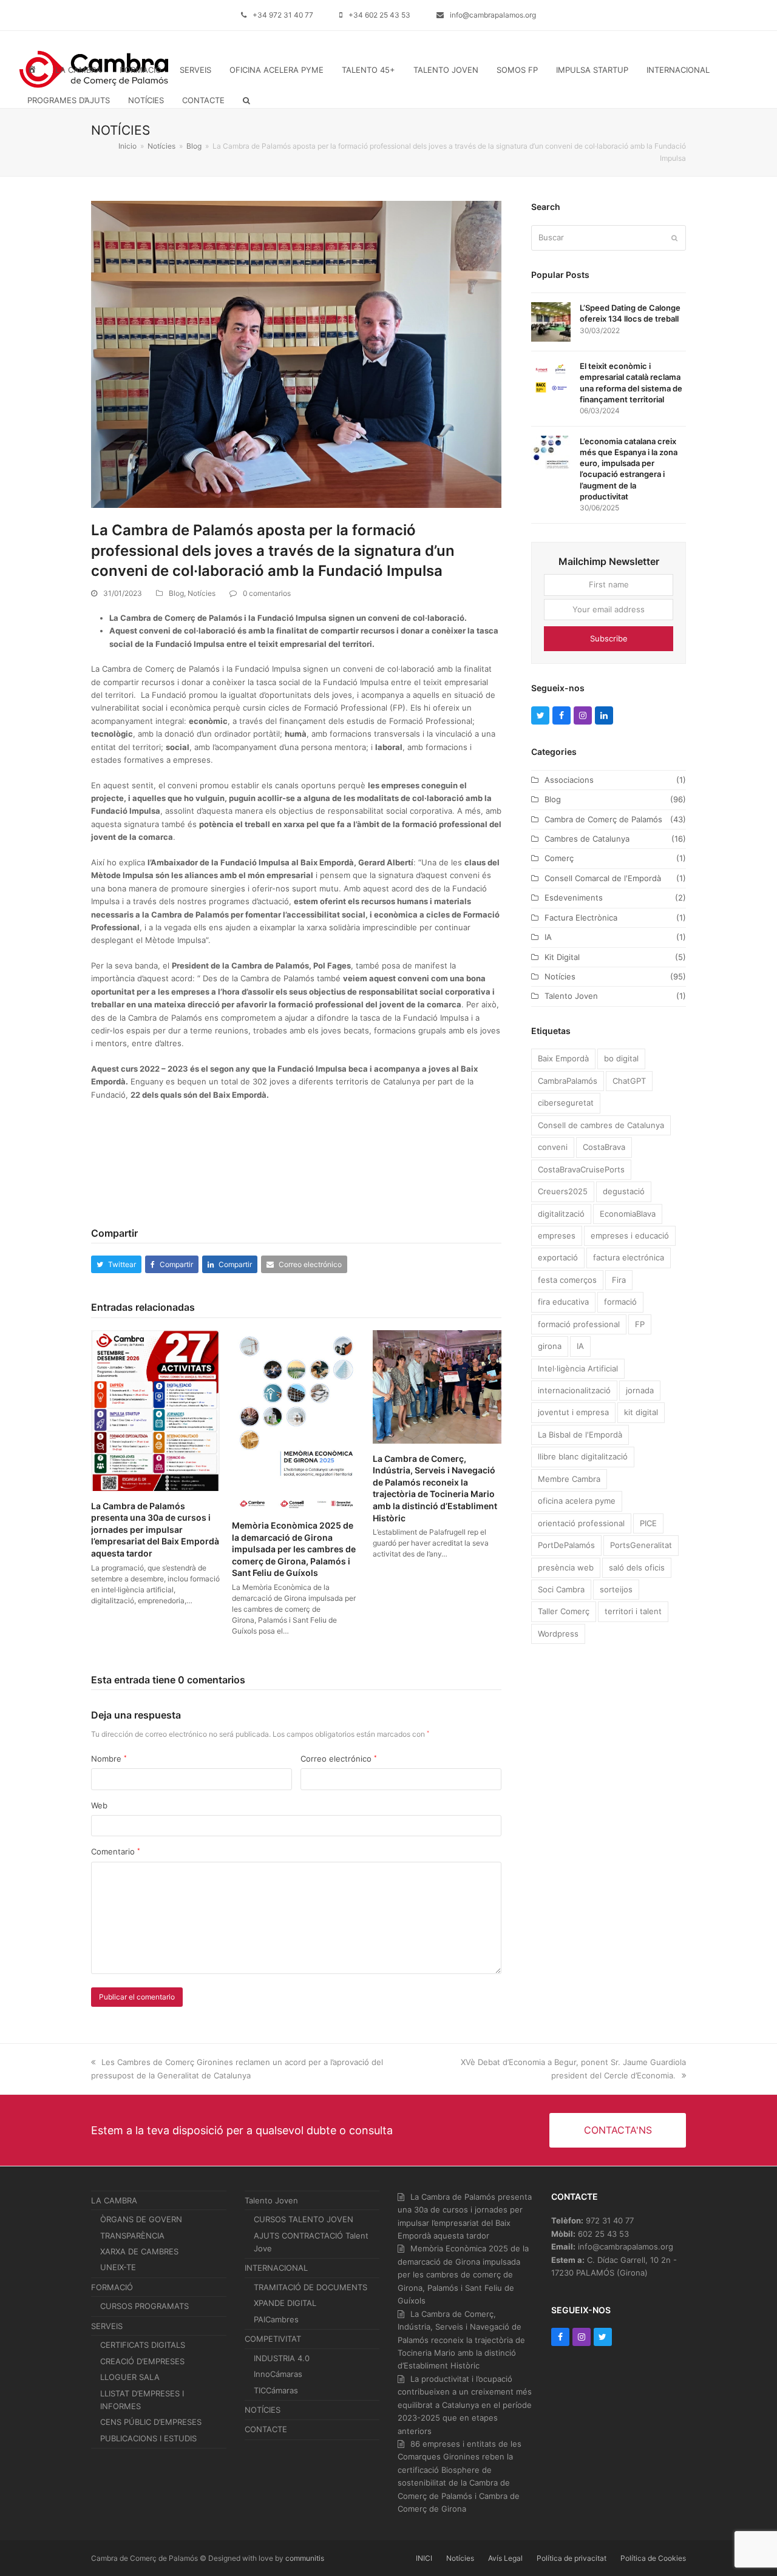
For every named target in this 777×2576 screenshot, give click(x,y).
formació (620, 1302)
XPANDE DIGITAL (285, 2303)
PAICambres (276, 2319)
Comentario (116, 1851)
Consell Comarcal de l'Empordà (603, 878)
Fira (619, 1280)
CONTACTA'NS (618, 2130)
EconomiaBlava (628, 1214)
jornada (640, 1390)
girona (550, 1346)
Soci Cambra (561, 1589)
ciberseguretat (566, 1103)
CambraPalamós (568, 1081)
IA (548, 937)
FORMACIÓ (112, 2287)
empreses (557, 1236)
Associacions (569, 780)
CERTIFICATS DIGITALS (143, 2345)
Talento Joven (571, 996)
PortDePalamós (566, 1545)
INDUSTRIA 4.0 (282, 2358)
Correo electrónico (339, 1759)
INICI (424, 2558)
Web (99, 1805)
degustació (624, 1191)
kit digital (641, 1412)
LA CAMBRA (114, 2200)
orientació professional (581, 1523)
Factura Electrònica (581, 918)
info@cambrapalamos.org (493, 15)
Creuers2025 (563, 1191)
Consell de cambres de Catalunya (601, 1125)
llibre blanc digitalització (583, 1456)
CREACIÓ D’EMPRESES (142, 2361)
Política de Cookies (653, 2558)
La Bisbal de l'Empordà (580, 1435)
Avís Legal (505, 2558)
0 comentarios (267, 593)
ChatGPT (629, 1081)
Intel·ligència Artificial (578, 1368)
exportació (558, 1257)
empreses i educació (630, 1236)
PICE (648, 1523)
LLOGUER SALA (130, 2377)
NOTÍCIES (263, 2410)
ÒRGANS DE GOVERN (141, 2219)
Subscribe (609, 638)
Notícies (202, 593)
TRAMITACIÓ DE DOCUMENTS (310, 2287)
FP (640, 1324)
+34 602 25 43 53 (379, 15)
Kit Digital (562, 957)
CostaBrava (604, 1147)
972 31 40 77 (610, 2220)
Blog (176, 593)
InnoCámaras (278, 2374)
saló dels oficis (637, 1567)
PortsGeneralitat (641, 1545)
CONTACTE (266, 2429)
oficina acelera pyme (577, 1501)
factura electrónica (629, 1257)
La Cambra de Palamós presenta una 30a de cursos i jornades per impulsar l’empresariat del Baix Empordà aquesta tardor (155, 1530)
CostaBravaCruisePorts (581, 1169)
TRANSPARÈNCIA (132, 2236)
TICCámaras (276, 2390)
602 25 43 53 (603, 2234)
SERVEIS (107, 2326)
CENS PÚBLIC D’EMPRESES (151, 2422)
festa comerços (567, 1280)
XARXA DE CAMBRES (139, 2251)
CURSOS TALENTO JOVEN (304, 2219)
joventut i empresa (573, 1412)
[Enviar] (674, 238)
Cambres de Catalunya (587, 839)
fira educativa (563, 1302)
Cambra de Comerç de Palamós (603, 819)
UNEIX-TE (118, 2267)
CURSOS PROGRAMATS (144, 2306)
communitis (305, 2558)
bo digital (621, 1058)
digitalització (561, 1214)
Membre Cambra (569, 1479)
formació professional (579, 1324)
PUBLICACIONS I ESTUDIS (148, 2438)
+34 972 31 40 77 (283, 15)
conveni (553, 1147)
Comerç (559, 858)
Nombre (109, 1759)
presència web (566, 1567)
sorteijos (616, 1589)
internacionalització (574, 1390)
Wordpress (558, 1634)
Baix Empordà (563, 1058)
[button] (246, 100)
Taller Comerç (564, 1611)
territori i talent (633, 1611)
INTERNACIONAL (276, 2268)
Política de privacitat (572, 2558)
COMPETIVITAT (273, 2339)
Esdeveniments (574, 898)
